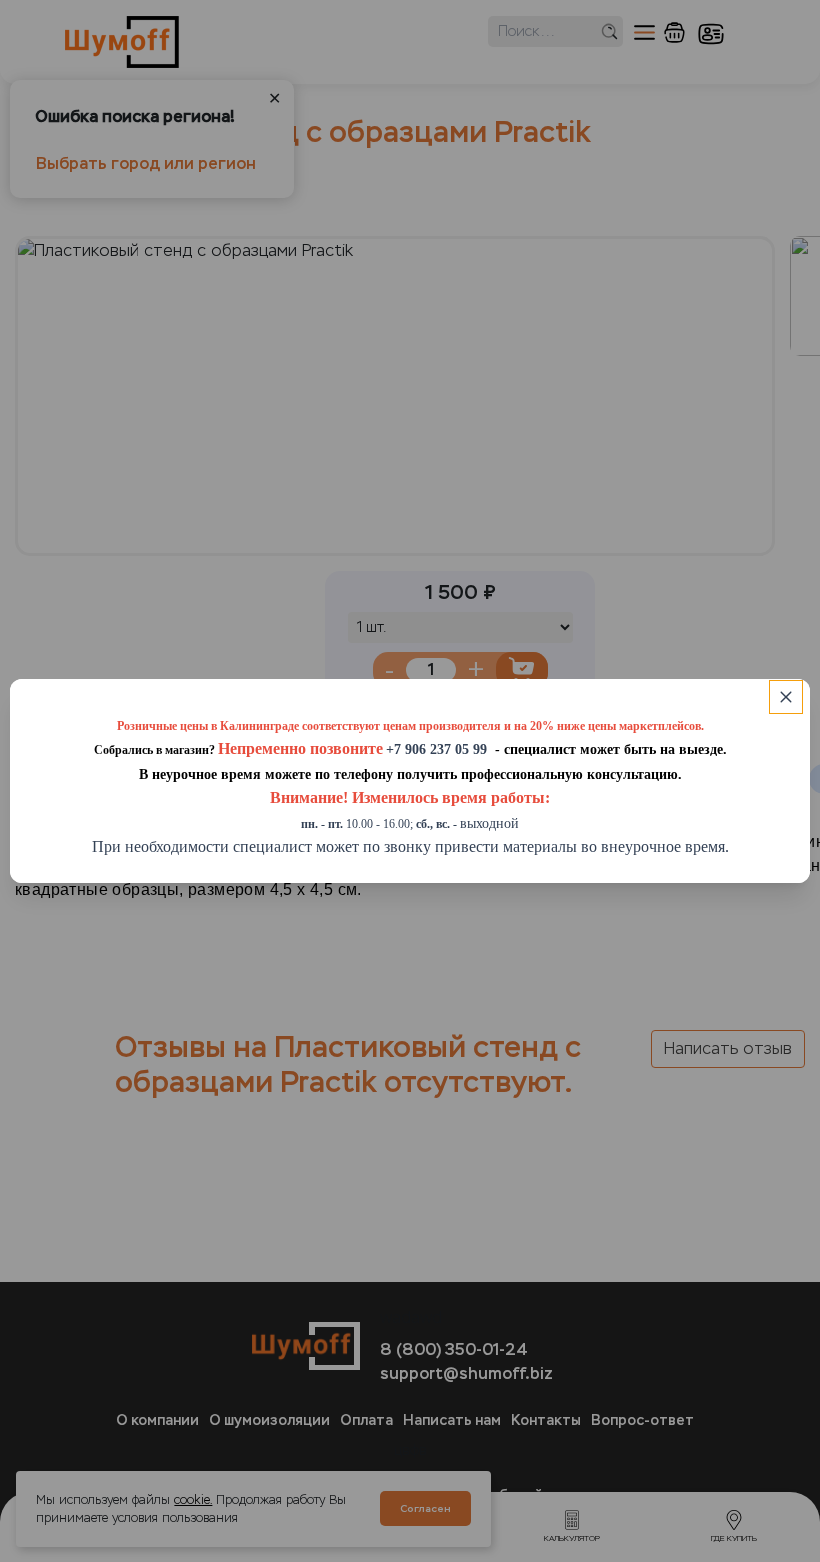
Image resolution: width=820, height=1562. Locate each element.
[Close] (786, 697)
